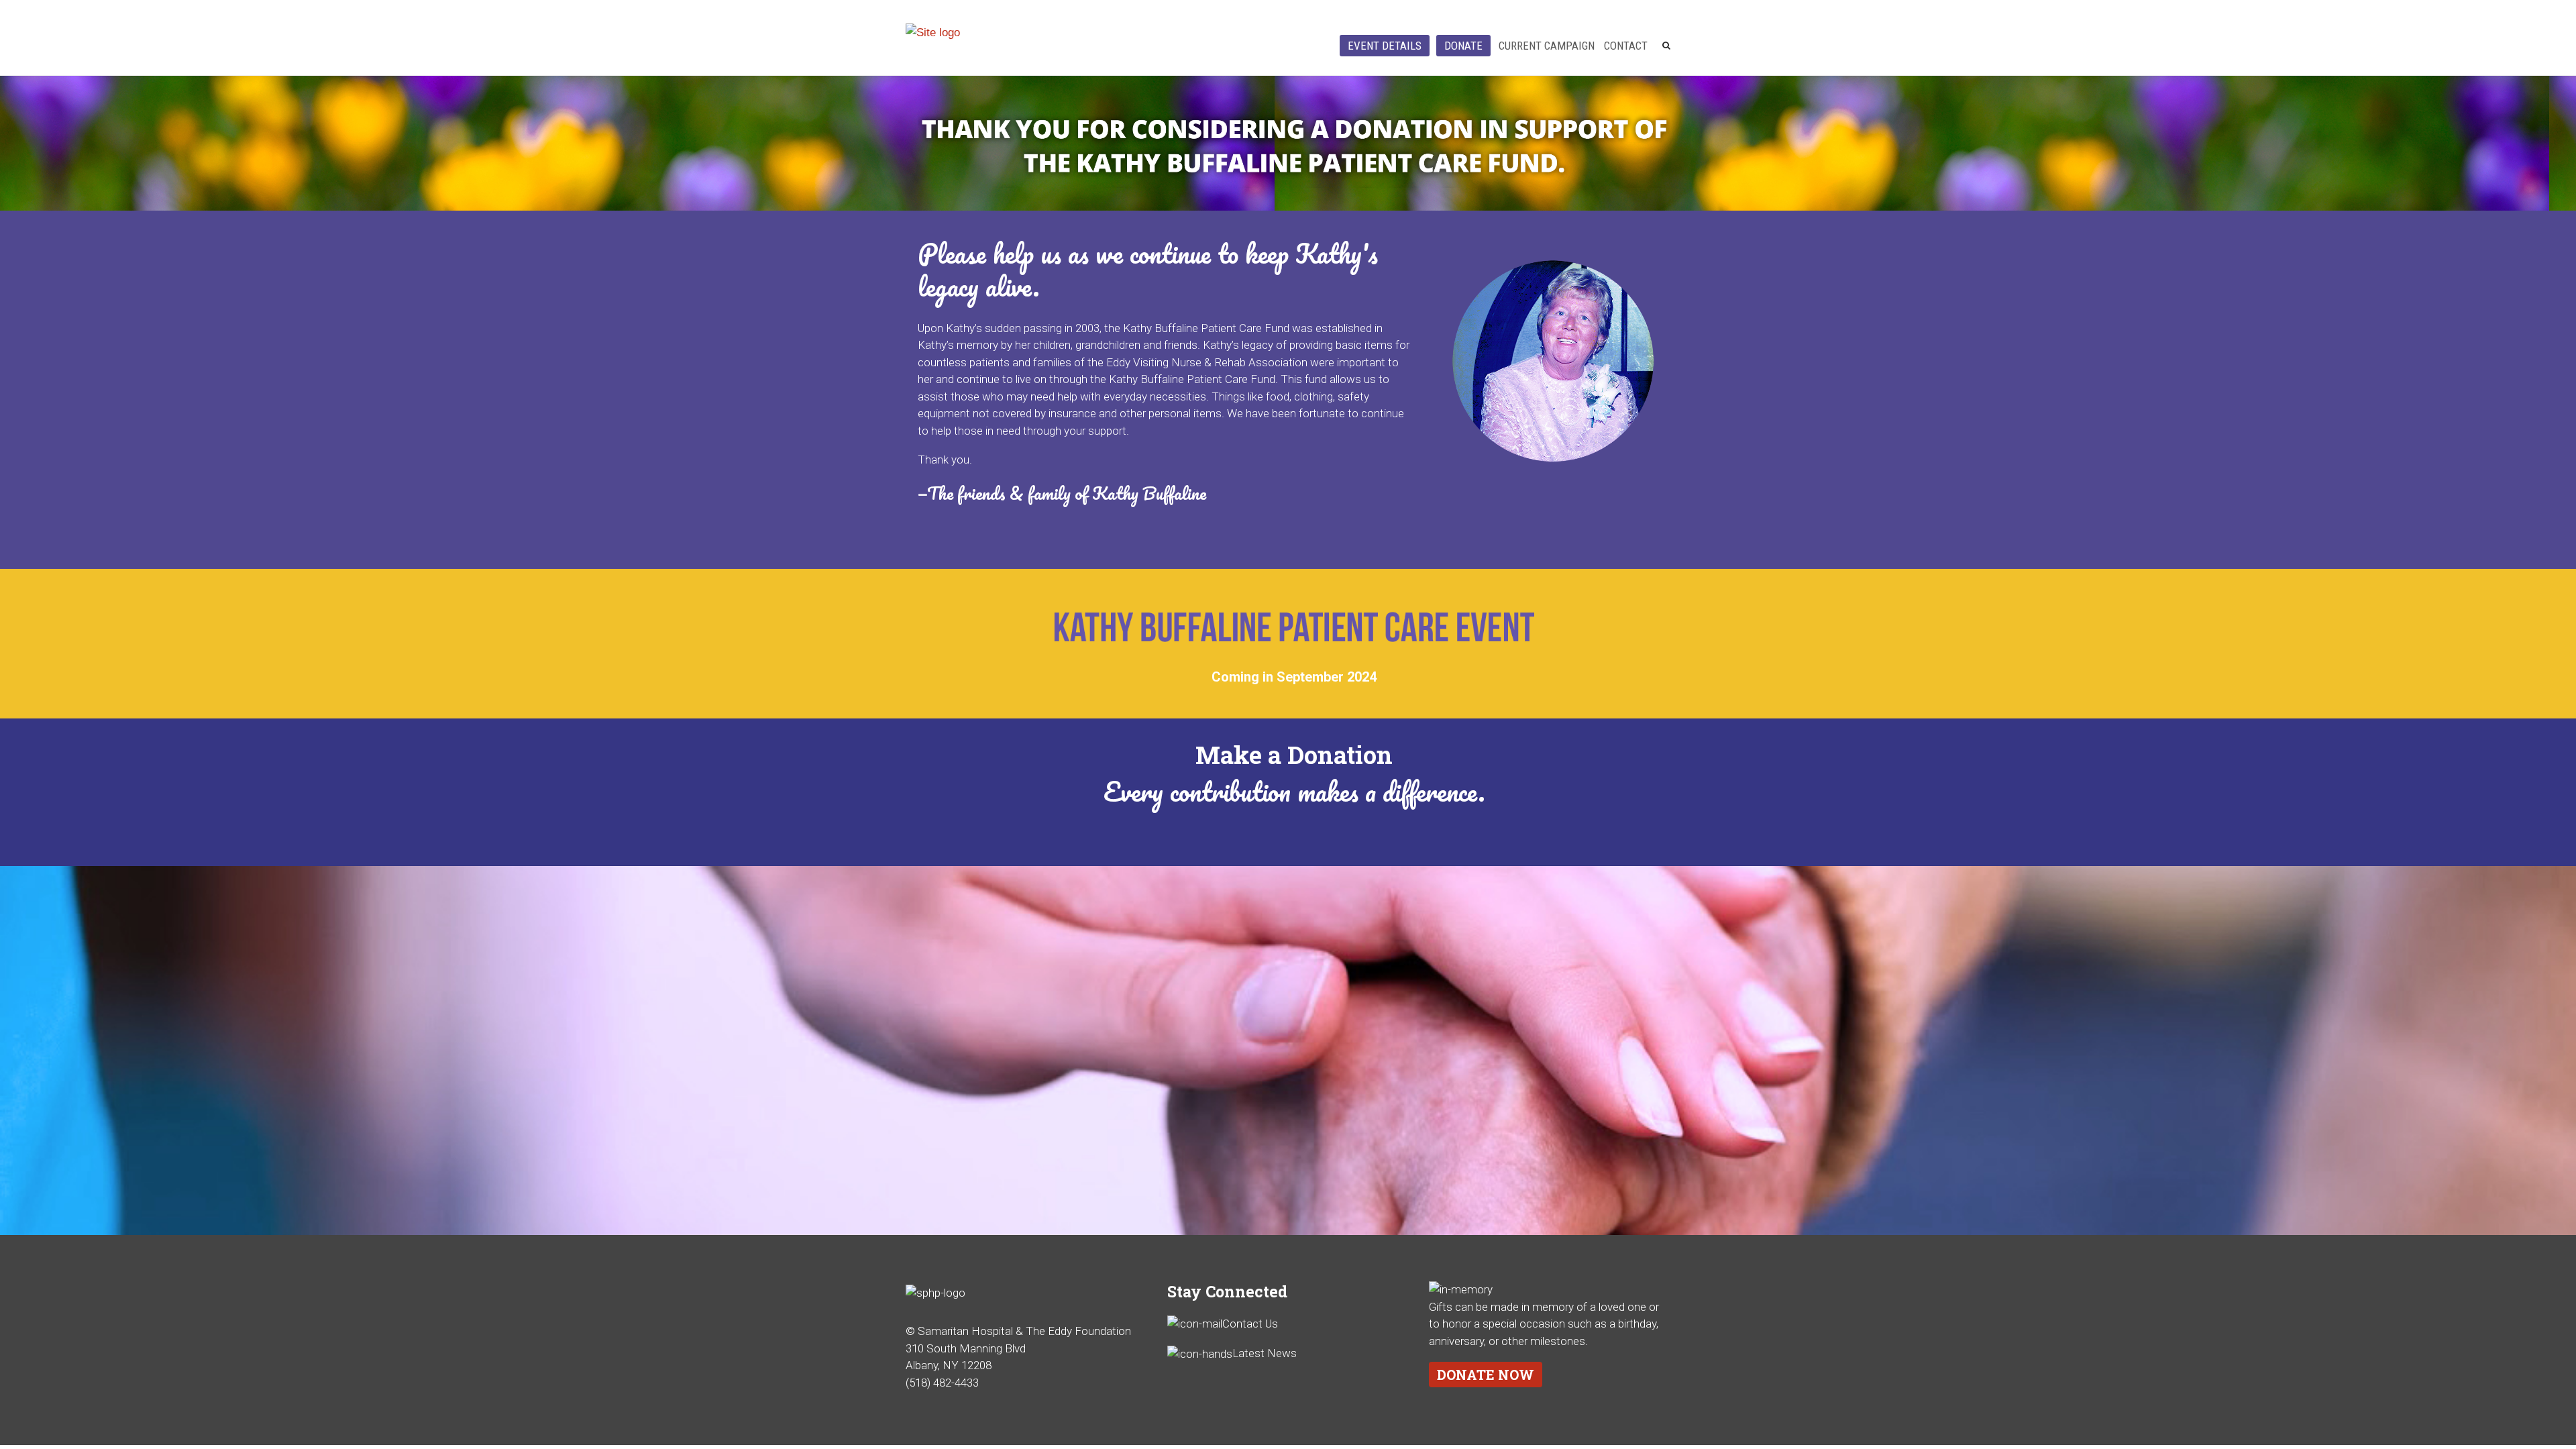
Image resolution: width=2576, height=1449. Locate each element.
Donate (1463, 46)
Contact (1626, 46)
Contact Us (1250, 1324)
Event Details (1385, 46)
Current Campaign (1547, 46)
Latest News (1265, 1353)
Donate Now (1486, 1375)
